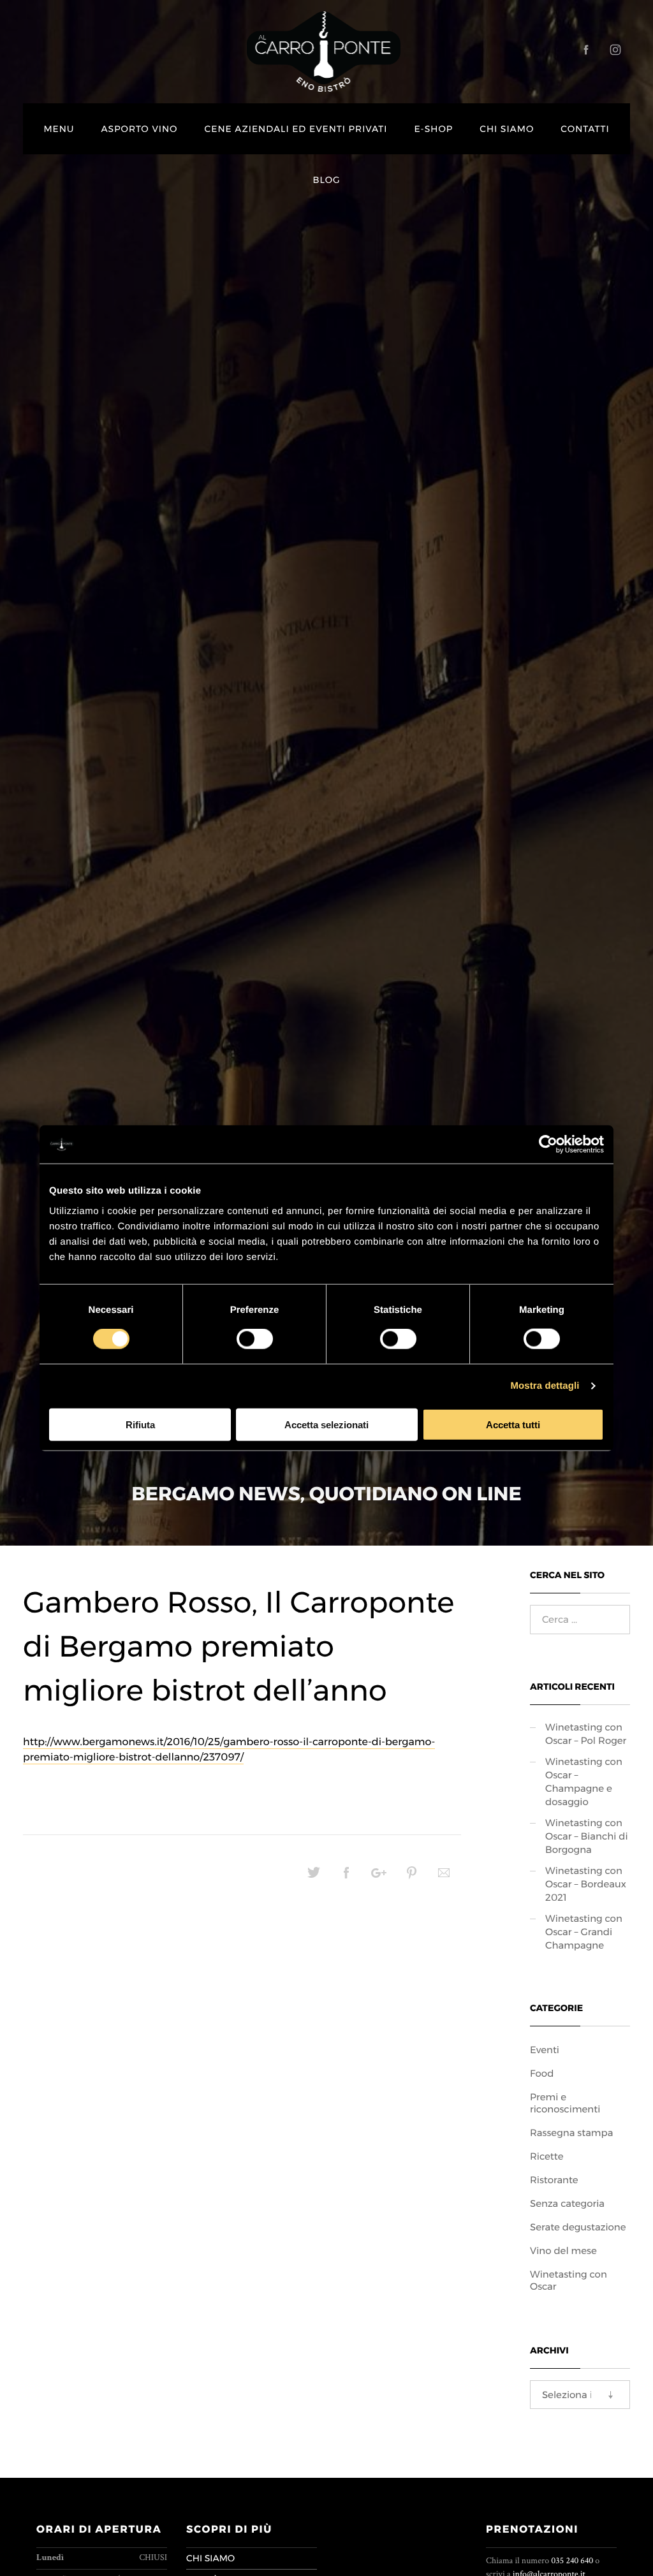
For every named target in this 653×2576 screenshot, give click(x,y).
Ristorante (554, 2180)
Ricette (547, 2156)
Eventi (545, 2050)
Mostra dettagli (545, 1386)
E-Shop (433, 129)
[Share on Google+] (379, 1877)
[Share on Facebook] (346, 1877)
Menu (59, 129)
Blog (327, 180)
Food (542, 2073)
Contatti (585, 129)
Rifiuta (140, 1424)
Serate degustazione (578, 2227)
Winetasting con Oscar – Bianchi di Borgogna (587, 1836)
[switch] (255, 1339)
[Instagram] (615, 50)
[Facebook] (586, 50)
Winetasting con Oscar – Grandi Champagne (584, 1932)
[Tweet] (314, 1877)
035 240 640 (572, 2561)
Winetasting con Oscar (569, 2280)
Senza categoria (567, 2203)
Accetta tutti (513, 1424)
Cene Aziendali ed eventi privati (296, 129)
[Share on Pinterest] (411, 1877)
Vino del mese (563, 2250)
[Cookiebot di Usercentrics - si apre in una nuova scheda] (548, 1145)
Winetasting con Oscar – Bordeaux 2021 (586, 1884)
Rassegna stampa (571, 2133)
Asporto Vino (139, 129)
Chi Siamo (507, 129)
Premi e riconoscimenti (565, 2103)
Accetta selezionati (326, 1424)
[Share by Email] (444, 1877)
